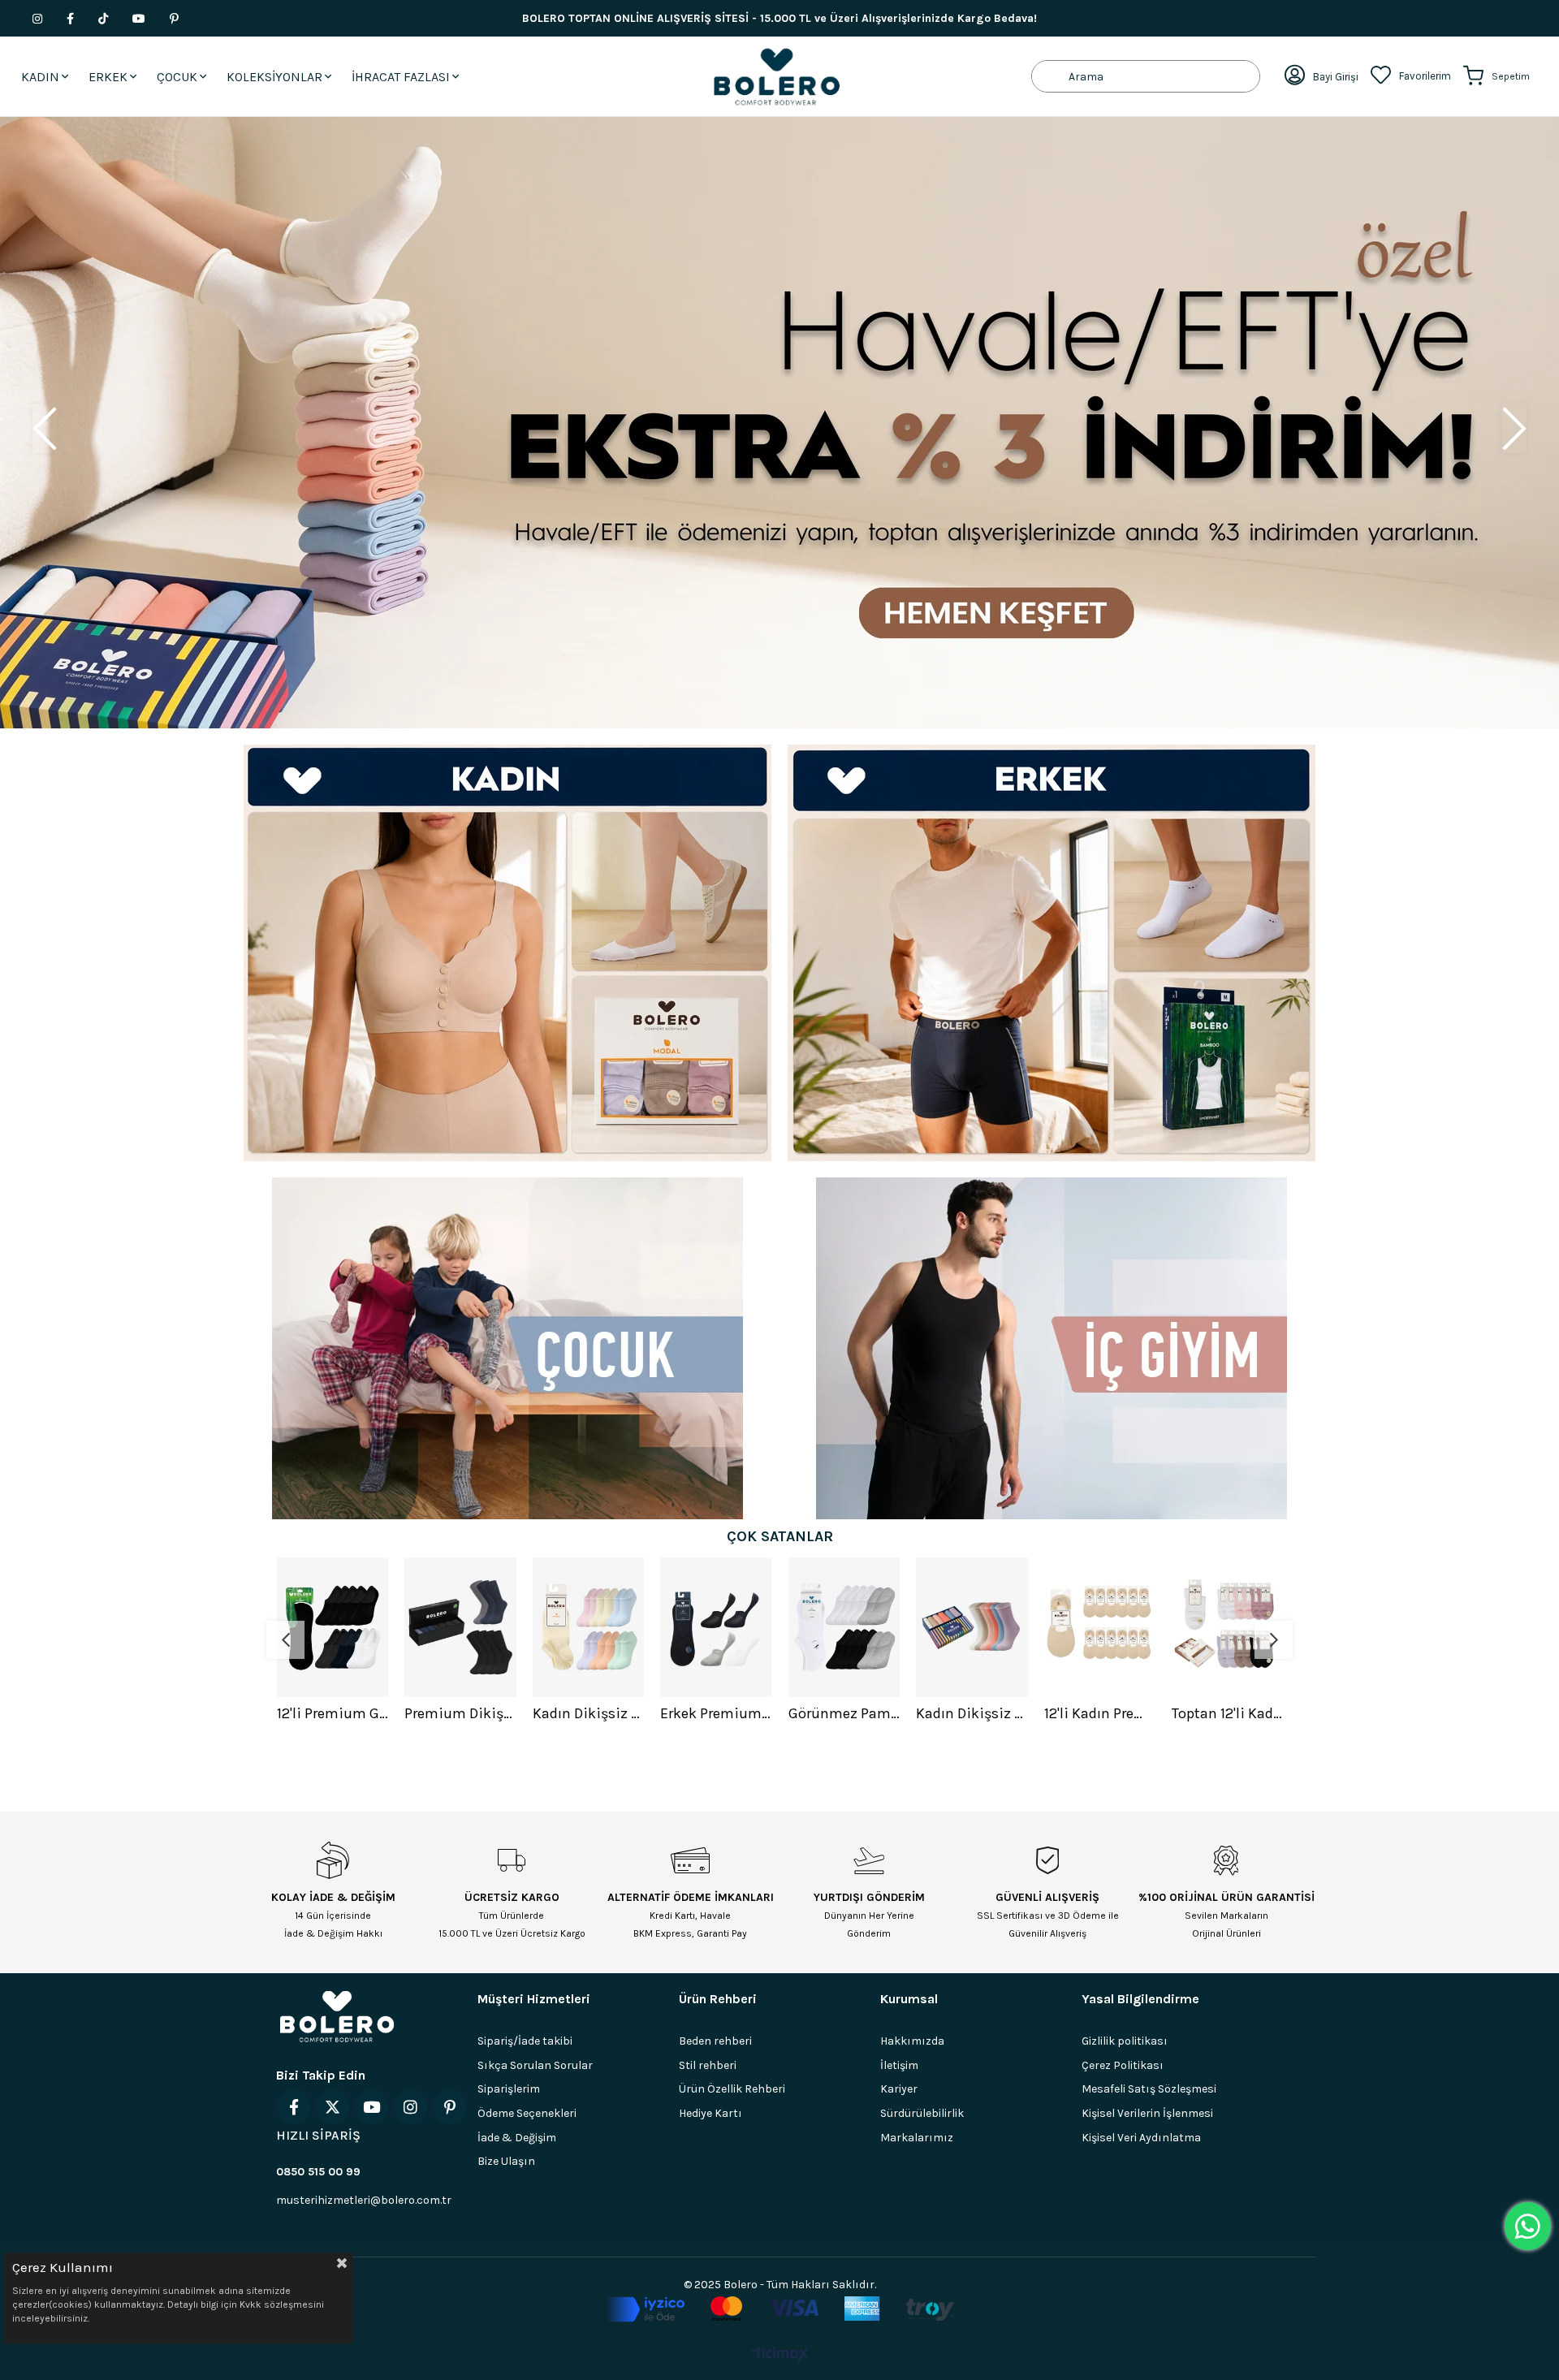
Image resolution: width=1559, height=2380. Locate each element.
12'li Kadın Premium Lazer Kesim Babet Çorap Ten (972, 1713)
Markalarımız (917, 2138)
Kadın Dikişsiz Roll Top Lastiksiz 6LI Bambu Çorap (844, 1713)
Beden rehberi (715, 2041)
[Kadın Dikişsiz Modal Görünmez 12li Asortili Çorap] (460, 1627)
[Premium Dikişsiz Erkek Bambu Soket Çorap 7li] (332, 1627)
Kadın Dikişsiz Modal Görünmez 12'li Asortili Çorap (460, 1713)
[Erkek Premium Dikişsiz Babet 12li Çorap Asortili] (588, 1627)
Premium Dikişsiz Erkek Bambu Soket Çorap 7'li (332, 1713)
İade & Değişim (517, 2138)
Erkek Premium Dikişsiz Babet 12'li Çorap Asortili (588, 1713)
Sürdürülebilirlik (922, 2113)
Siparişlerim (509, 2089)
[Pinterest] (449, 2107)
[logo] (337, 2016)
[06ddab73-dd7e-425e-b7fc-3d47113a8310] (780, 2309)
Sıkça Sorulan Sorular (535, 2065)
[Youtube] (371, 2107)
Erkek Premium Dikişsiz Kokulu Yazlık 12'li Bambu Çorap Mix (1228, 1713)
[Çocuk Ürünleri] (507, 1348)
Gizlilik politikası (1125, 2041)
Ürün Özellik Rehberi (732, 2089)
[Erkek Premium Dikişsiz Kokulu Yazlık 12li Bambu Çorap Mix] (1228, 1627)
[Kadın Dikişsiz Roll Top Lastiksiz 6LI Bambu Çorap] (844, 1627)
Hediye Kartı (710, 2113)
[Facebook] (294, 2107)
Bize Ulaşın (506, 2161)
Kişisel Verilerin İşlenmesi (1147, 2113)
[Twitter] (333, 2107)
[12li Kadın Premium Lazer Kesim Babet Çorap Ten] (972, 1627)
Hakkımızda (912, 2041)
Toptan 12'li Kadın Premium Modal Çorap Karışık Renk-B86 (1099, 1713)
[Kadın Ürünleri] (507, 953)
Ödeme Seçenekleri (527, 2113)
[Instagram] (410, 2107)
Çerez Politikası (1123, 2065)
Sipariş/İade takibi (525, 2041)
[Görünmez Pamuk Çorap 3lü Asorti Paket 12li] (716, 1627)
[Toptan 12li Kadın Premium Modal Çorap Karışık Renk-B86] (1099, 1627)
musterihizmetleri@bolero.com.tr (364, 2200)
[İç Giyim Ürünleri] (1052, 1348)
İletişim (899, 2065)
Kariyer (899, 2089)
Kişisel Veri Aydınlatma (1141, 2138)
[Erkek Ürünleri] (1052, 953)
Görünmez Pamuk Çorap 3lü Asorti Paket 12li (716, 1713)
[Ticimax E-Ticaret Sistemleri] (780, 2355)
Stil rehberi (708, 2065)
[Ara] (1050, 76)
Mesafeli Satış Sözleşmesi (1149, 2089)
